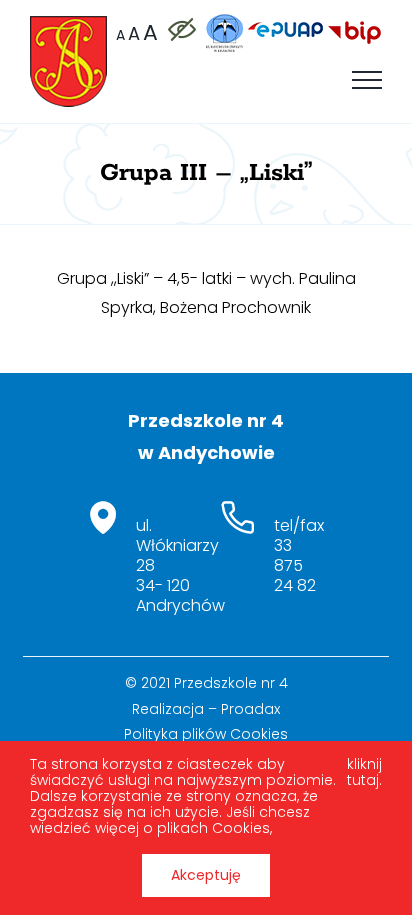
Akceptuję (206, 875)
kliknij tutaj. (364, 773)
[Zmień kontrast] (181, 29)
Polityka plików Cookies (206, 734)
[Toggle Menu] (367, 80)
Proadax (250, 709)
